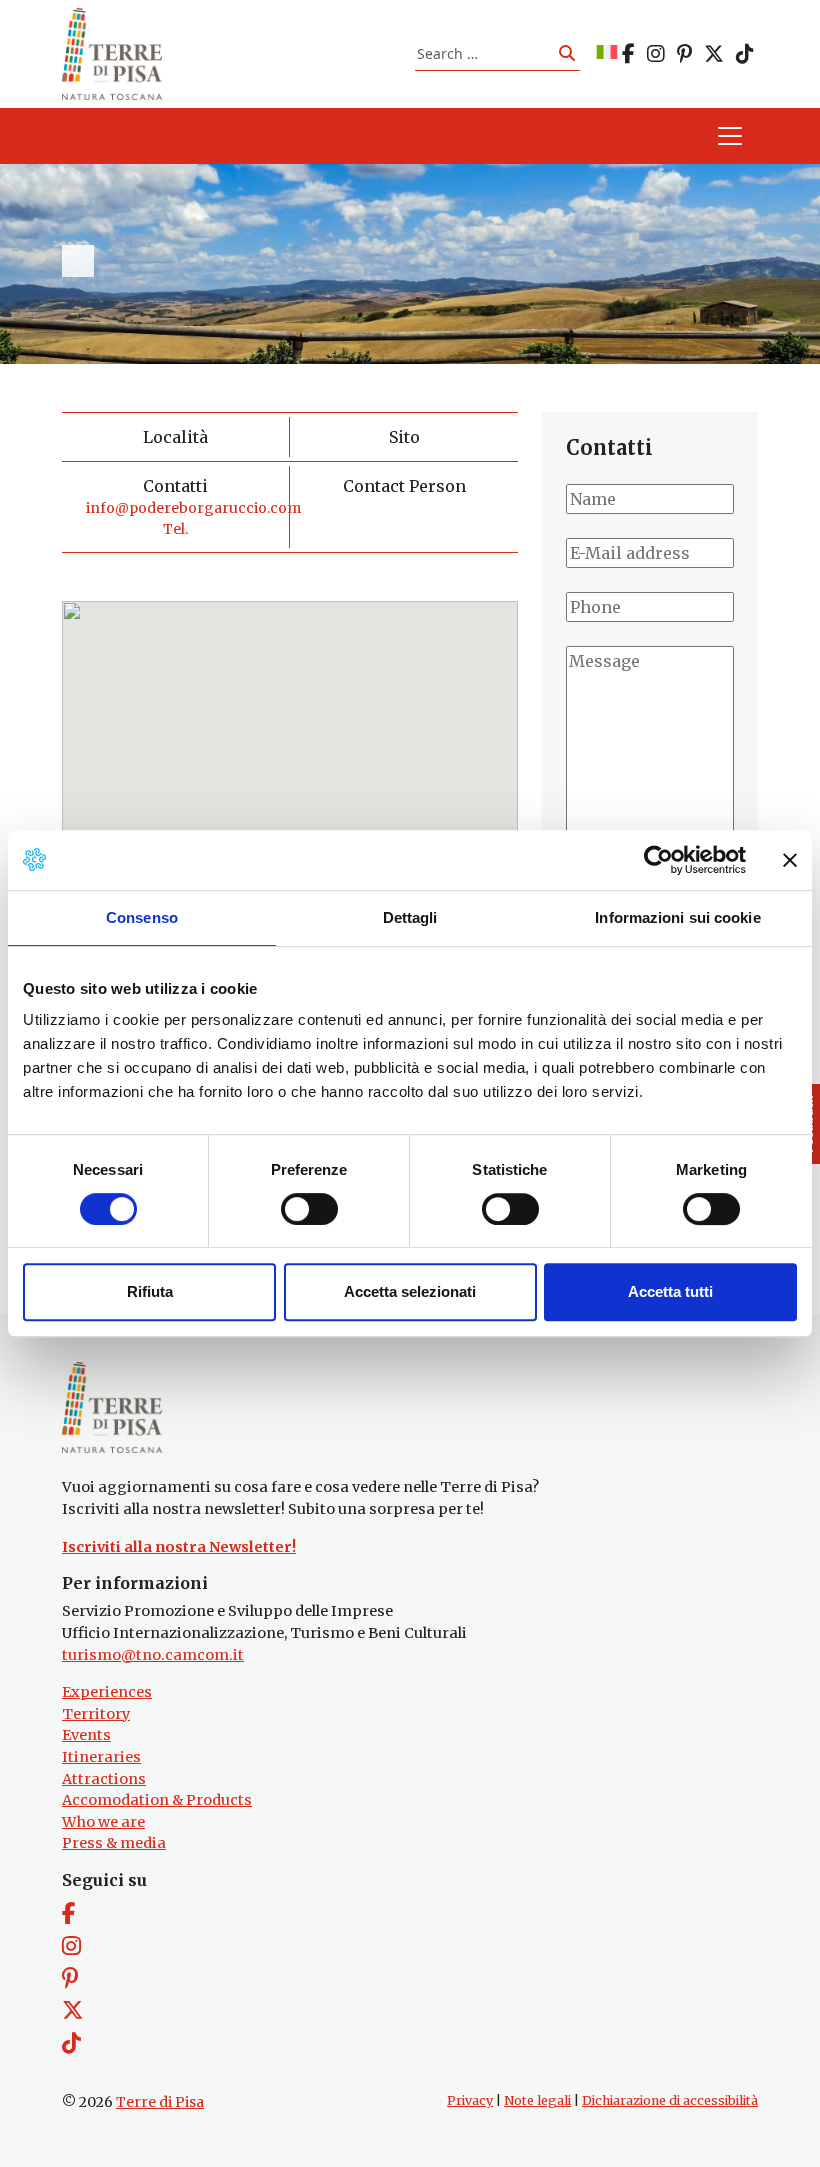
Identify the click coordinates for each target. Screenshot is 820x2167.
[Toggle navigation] (730, 136)
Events (86, 1735)
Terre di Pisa (160, 2102)
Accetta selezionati (410, 1291)
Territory (96, 1714)
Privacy (470, 2100)
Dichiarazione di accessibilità (670, 2100)
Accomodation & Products (157, 1800)
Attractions (104, 1779)
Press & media (114, 1843)
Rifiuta (150, 1291)
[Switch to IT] (607, 53)
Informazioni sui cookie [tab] (677, 917)
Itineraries (101, 1757)
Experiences (107, 1692)
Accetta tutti (670, 1291)
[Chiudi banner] (790, 860)
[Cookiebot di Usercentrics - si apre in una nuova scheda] (658, 860)
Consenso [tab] (142, 917)
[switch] (309, 1209)
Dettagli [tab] (410, 917)
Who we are (103, 1822)
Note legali (537, 2100)
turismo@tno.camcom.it (153, 1655)
